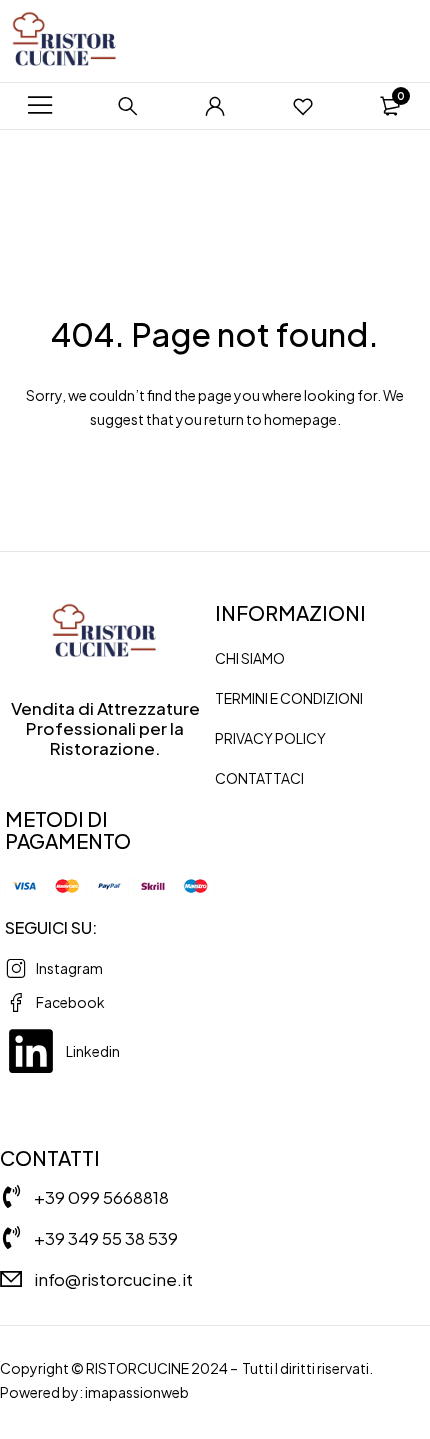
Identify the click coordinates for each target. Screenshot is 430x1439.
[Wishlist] (303, 106)
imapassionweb (137, 1392)
